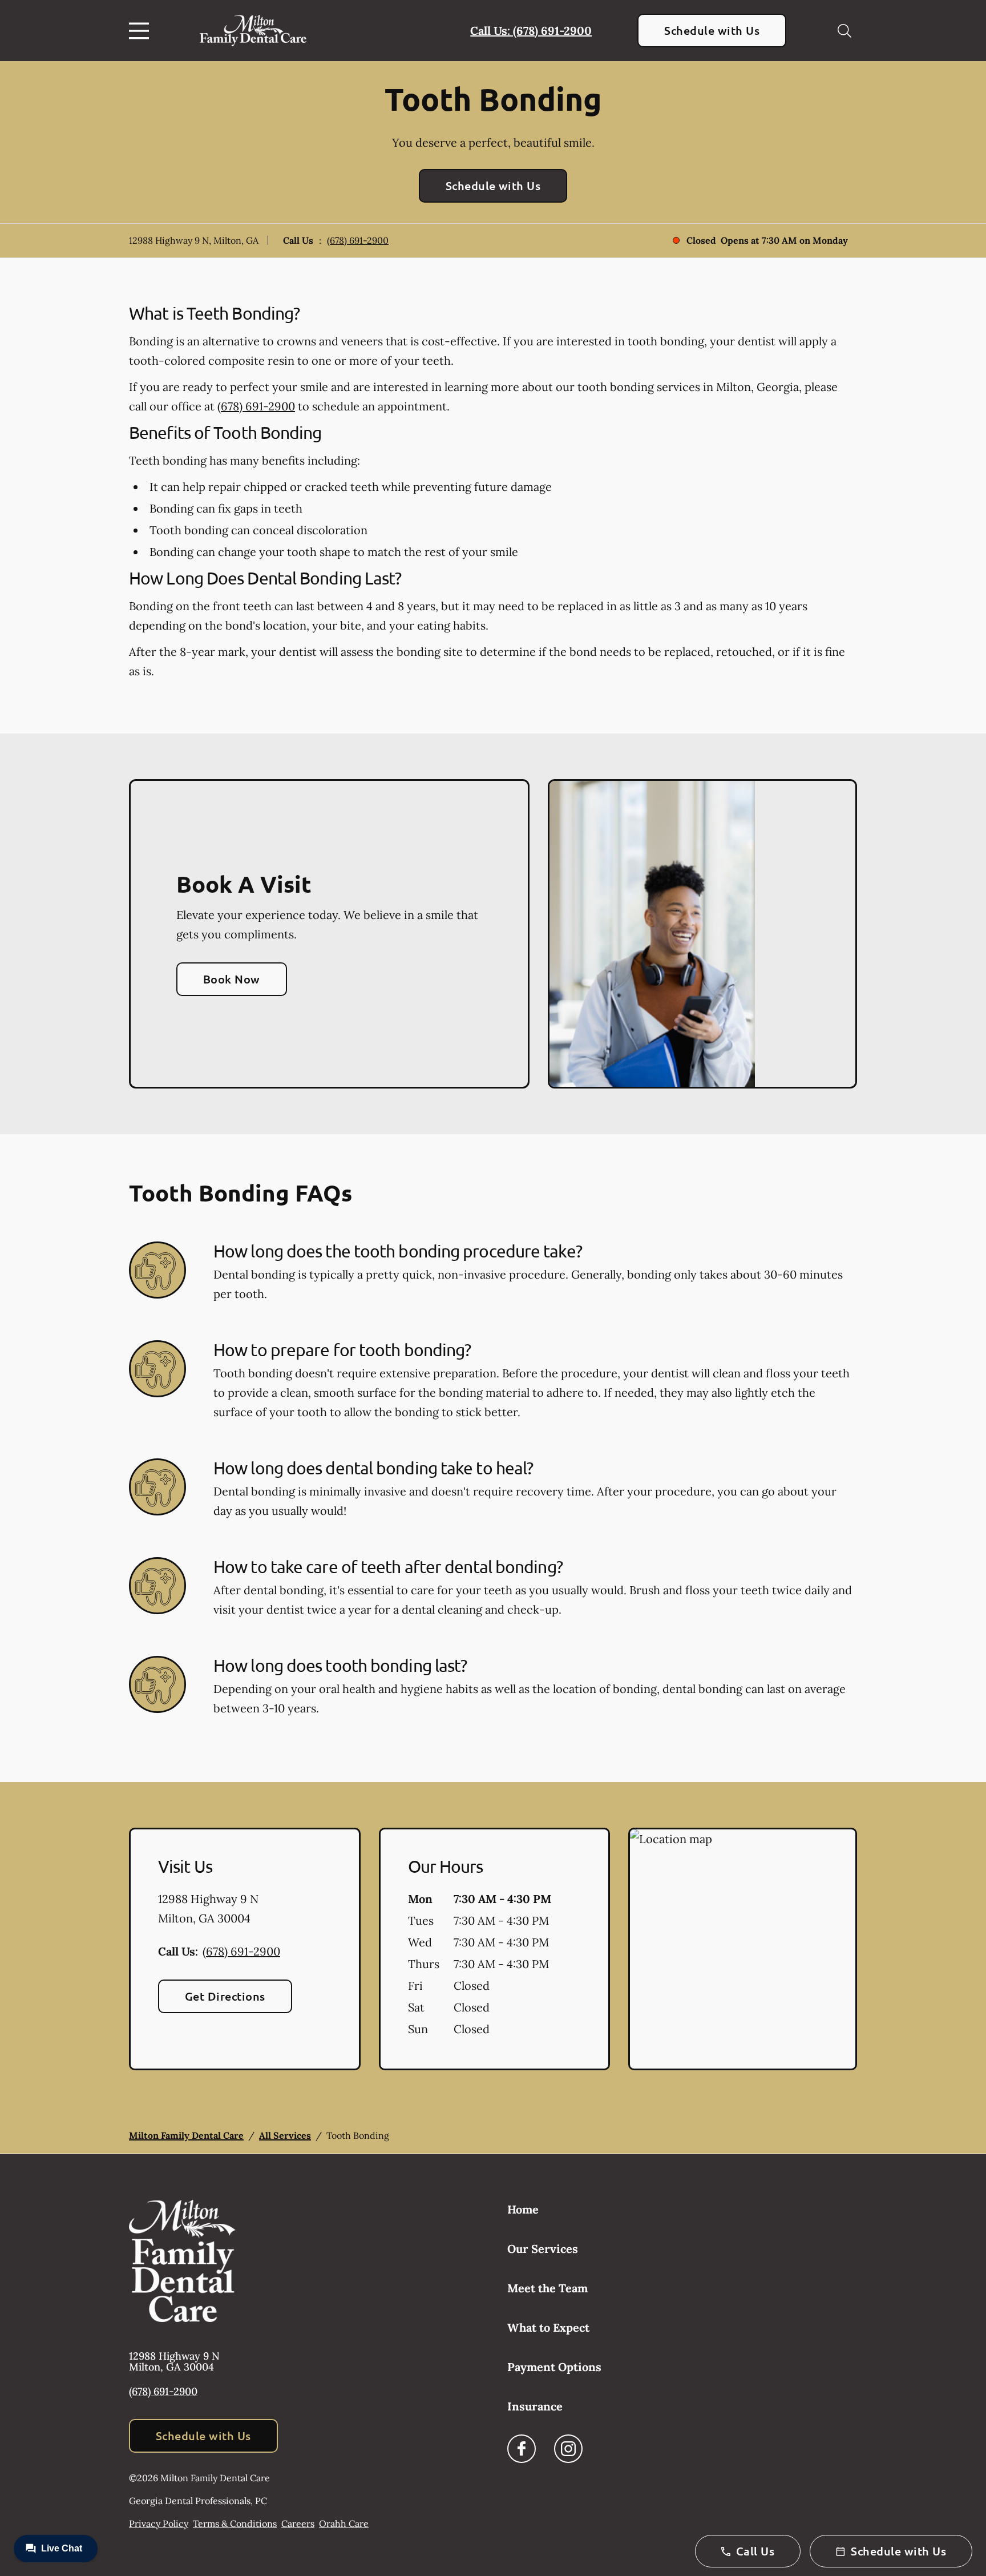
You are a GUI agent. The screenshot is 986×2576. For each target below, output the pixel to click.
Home (523, 2209)
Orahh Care (344, 2523)
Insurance (535, 2406)
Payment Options (554, 2367)
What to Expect (548, 2327)
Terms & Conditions (235, 2523)
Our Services (543, 2249)
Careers (298, 2523)
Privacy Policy (159, 2523)
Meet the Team (547, 2288)
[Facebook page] (522, 2449)
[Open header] (142, 31)
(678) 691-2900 (358, 240)
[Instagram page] (568, 2449)
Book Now (232, 979)
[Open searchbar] (844, 31)
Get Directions (225, 1996)
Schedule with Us (712, 30)
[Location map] (743, 1949)
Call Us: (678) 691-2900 (531, 31)
